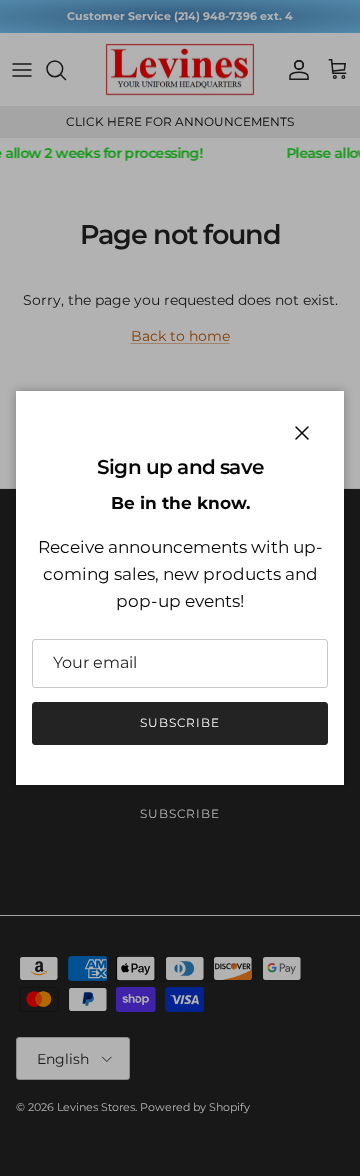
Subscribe (180, 722)
